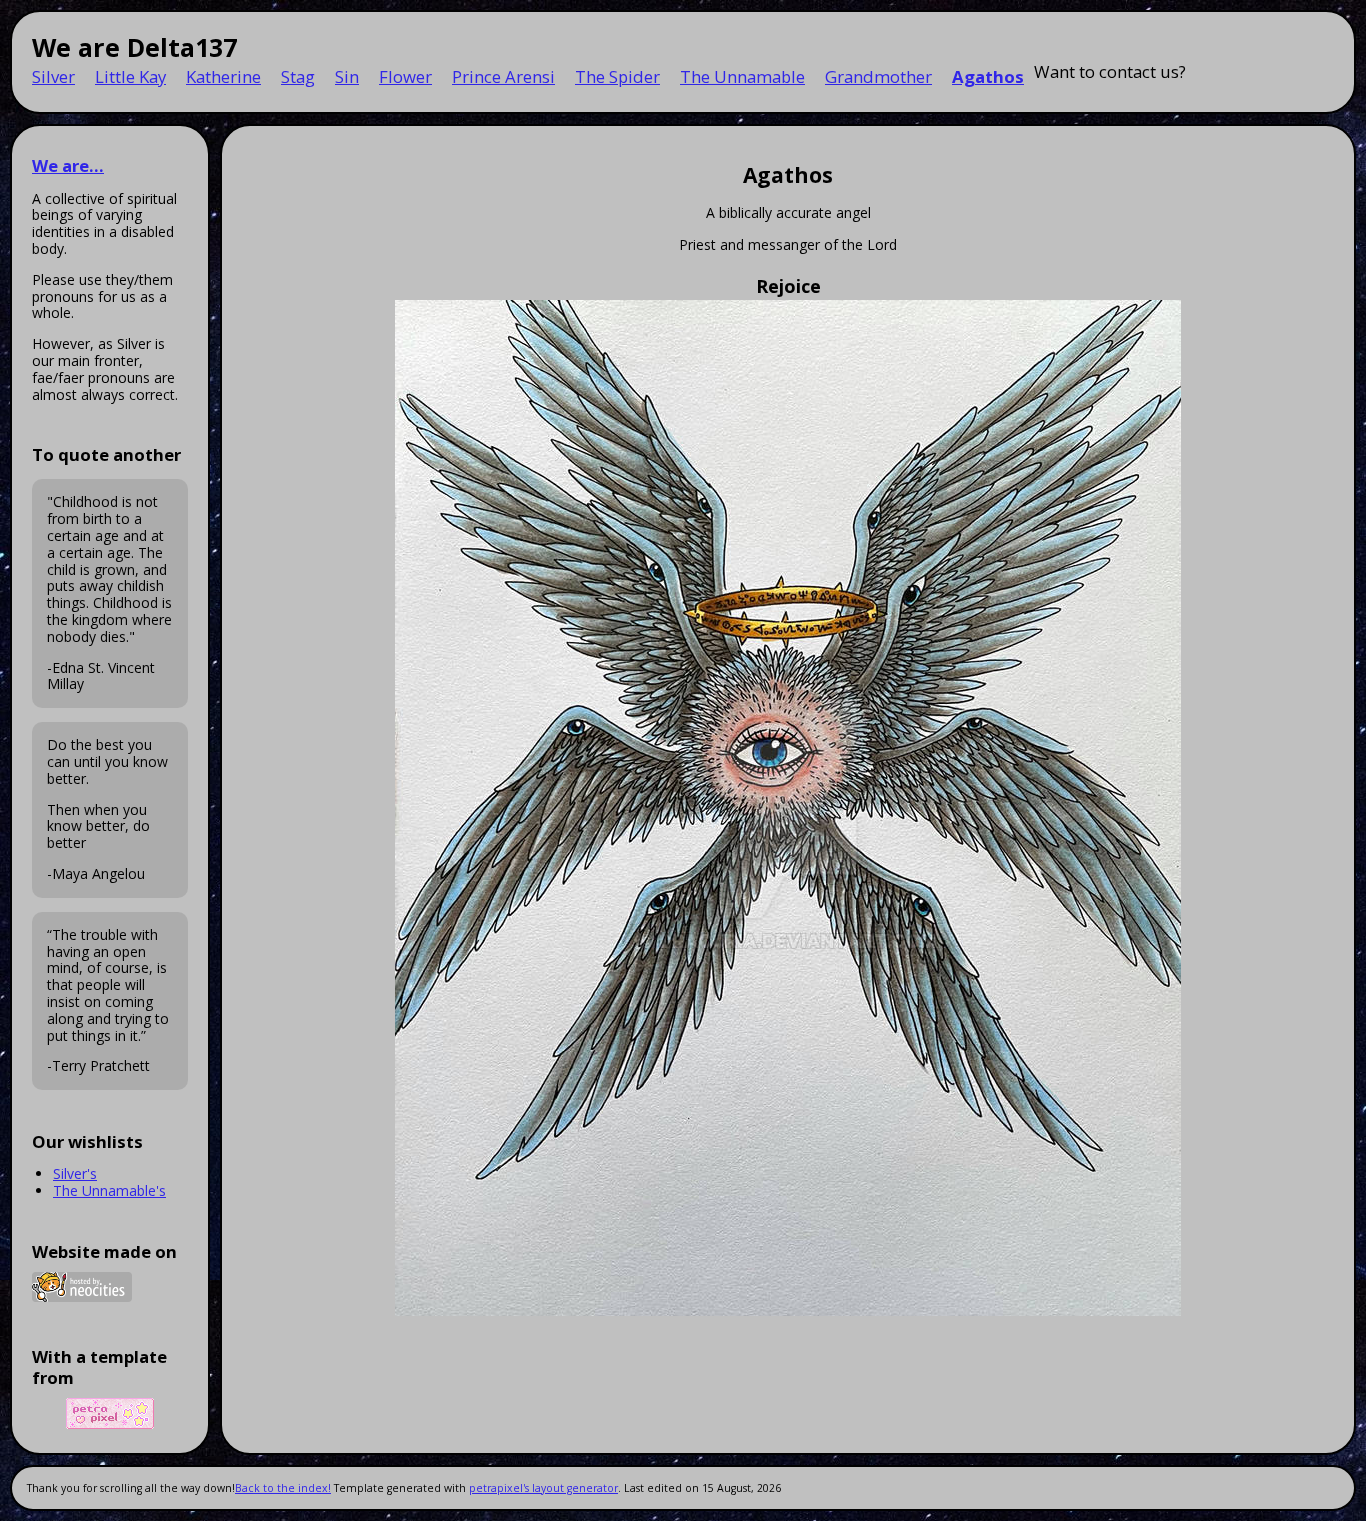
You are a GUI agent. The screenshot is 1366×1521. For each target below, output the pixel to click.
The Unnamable (742, 76)
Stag (298, 76)
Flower (405, 76)
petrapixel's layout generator (543, 1488)
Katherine (223, 76)
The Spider (617, 76)
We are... (68, 165)
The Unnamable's (109, 1190)
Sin (347, 76)
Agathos (988, 76)
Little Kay (130, 76)
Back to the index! (283, 1488)
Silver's (75, 1173)
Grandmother (878, 76)
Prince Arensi (503, 76)
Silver (53, 76)
